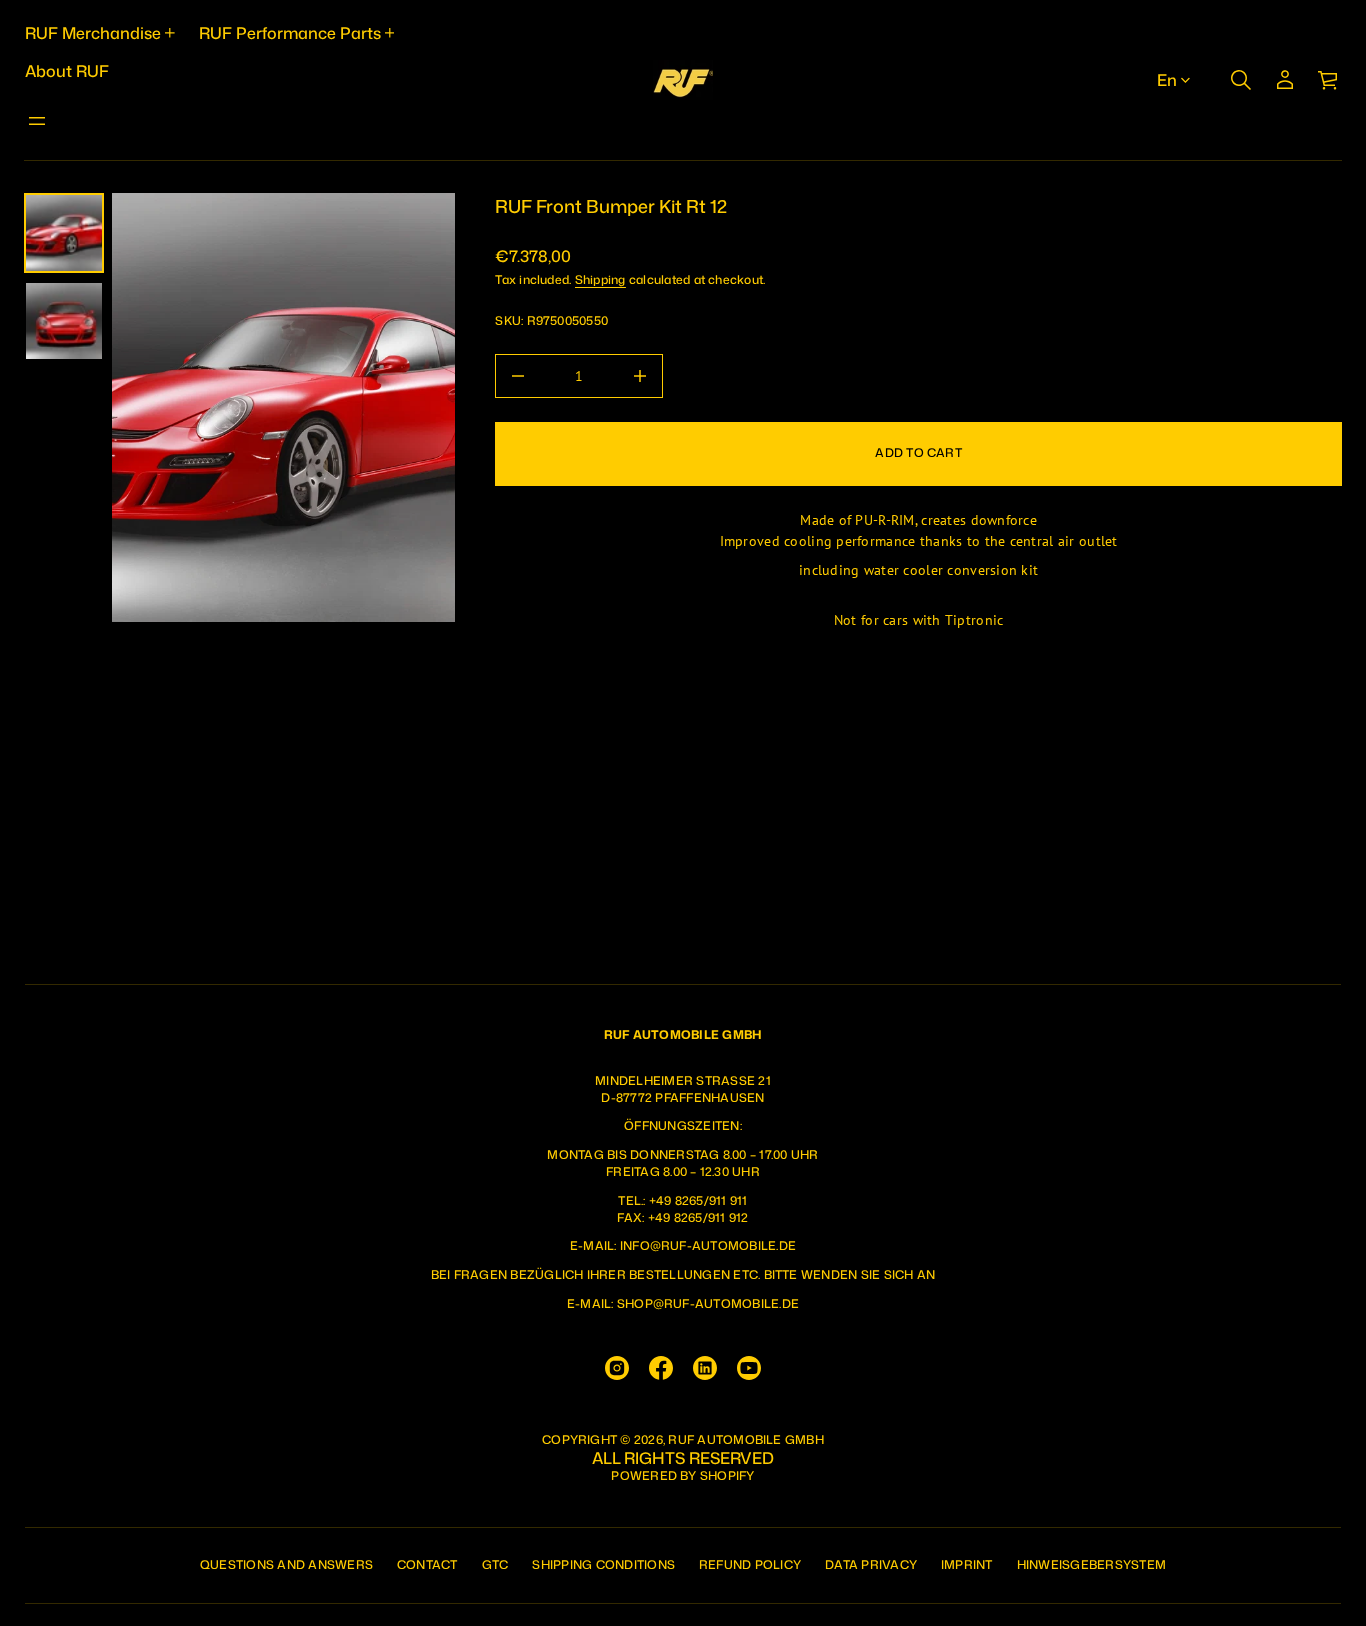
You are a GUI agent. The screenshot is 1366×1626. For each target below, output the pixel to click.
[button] (1241, 80)
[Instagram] (617, 1368)
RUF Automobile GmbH (746, 1440)
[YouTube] (749, 1368)
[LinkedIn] (705, 1368)
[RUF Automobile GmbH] (683, 80)
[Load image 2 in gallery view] (64, 321)
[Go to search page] (1241, 80)
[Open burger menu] (37, 121)
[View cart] (1329, 80)
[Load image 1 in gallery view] (64, 233)
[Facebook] (661, 1368)
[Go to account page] (1285, 80)
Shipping (600, 279)
